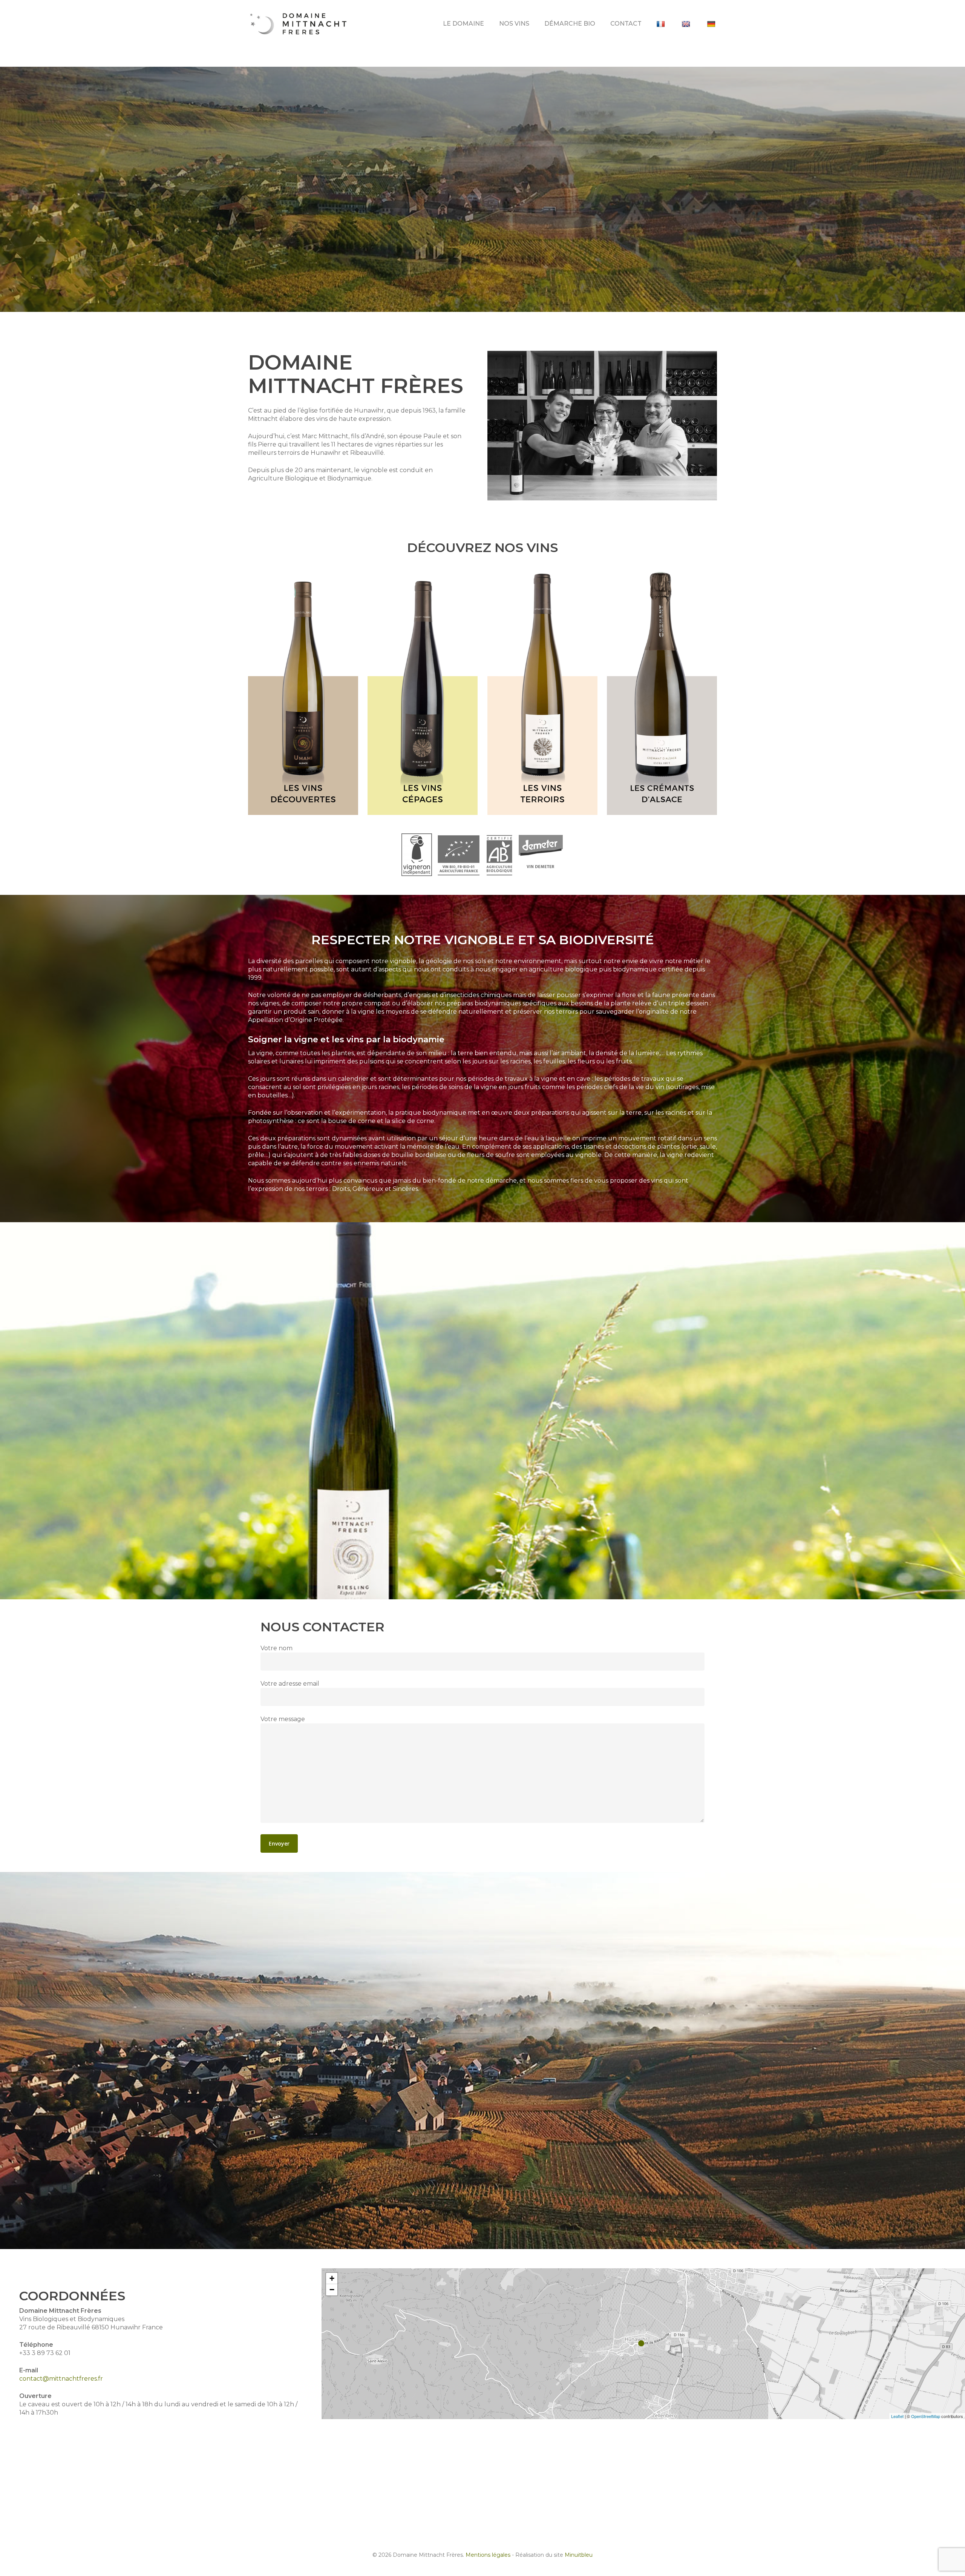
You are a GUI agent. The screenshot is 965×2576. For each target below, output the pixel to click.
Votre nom (276, 1648)
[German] (712, 24)
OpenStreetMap (926, 2416)
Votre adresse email (290, 1684)
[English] (687, 24)
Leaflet (897, 2416)
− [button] (332, 2290)
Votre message (283, 1719)
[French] (662, 24)
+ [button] (332, 2278)
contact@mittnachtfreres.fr (61, 2379)
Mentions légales (488, 2555)
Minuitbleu (579, 2555)
